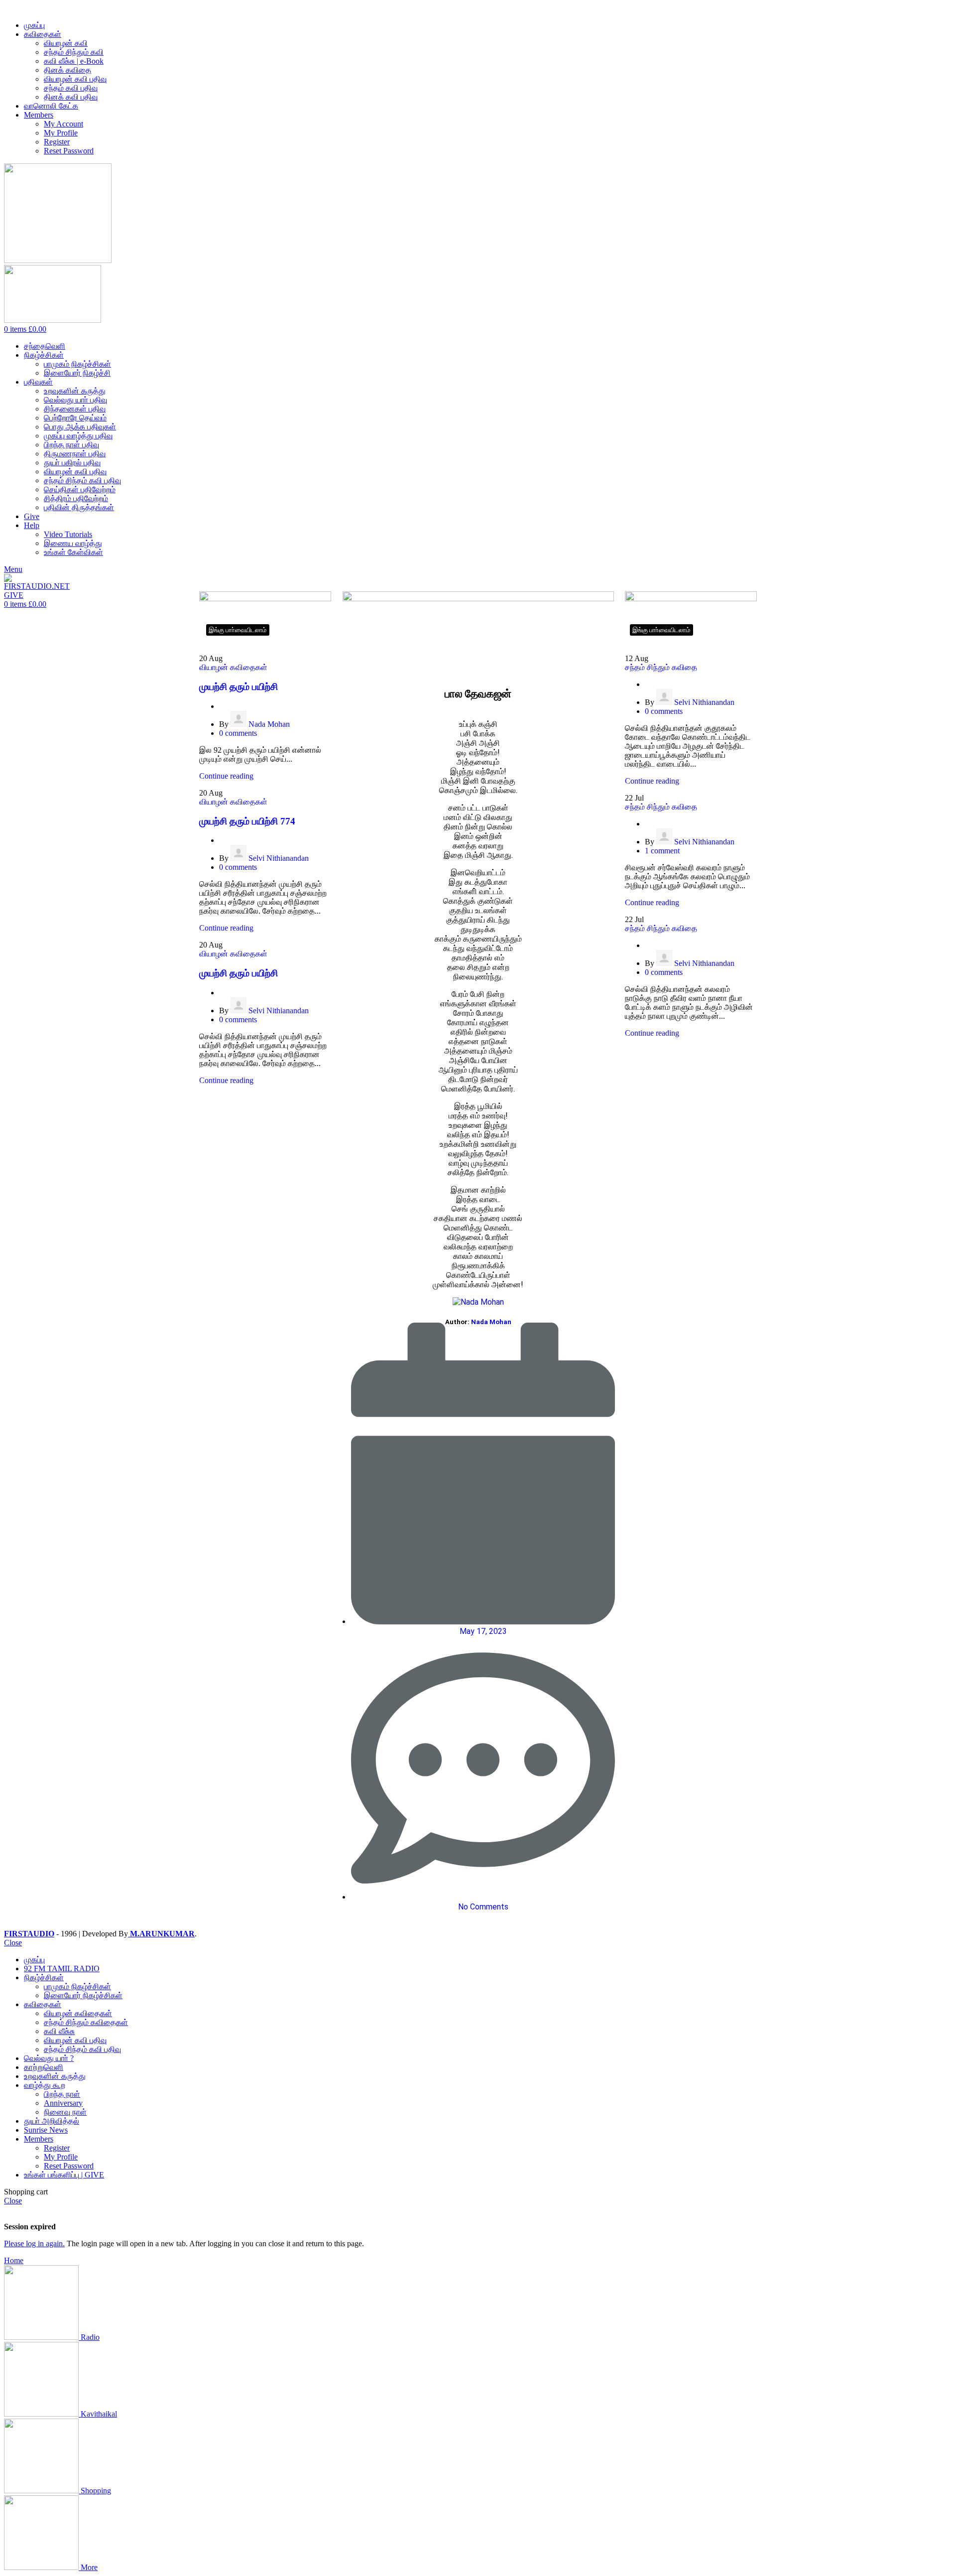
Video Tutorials (68, 534)
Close (13, 1943)
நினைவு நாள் (65, 2112)
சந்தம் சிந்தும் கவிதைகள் (86, 2022)
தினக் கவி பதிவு (71, 97)
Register (57, 142)
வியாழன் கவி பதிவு (75, 79)
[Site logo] (58, 260)
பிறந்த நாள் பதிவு (71, 445)
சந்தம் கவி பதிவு (71, 88)
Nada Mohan (269, 724)
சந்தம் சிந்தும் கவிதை (661, 667)
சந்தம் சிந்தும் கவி (74, 52)
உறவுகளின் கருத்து (75, 391)
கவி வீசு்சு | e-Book (74, 61)
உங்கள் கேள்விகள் (73, 552)
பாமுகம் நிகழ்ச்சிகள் (77, 364)
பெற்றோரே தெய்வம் (75, 418)
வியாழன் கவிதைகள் (233, 667)
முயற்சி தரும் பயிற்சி (239, 687)
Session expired (30, 2227)
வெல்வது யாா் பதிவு (75, 400)
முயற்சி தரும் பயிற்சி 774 (247, 821)
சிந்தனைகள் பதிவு (75, 409)
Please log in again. (34, 2243)
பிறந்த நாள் (62, 2094)
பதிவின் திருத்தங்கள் (79, 507)
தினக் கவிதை (67, 70)
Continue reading (226, 776)
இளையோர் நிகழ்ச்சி (77, 373)
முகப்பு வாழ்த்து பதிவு (78, 436)
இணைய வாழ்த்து (73, 543)
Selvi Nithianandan (279, 858)
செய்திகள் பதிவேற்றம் (80, 489)
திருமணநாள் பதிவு (75, 454)
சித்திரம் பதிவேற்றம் (76, 498)
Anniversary (63, 2103)
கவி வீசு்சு (59, 2031)
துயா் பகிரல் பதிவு (72, 463)
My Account (63, 124)
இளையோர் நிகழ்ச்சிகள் (83, 1995)
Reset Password (69, 151)
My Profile (61, 133)
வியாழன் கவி (66, 43)
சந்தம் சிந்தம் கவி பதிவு (82, 480)
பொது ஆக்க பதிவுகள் (80, 427)
